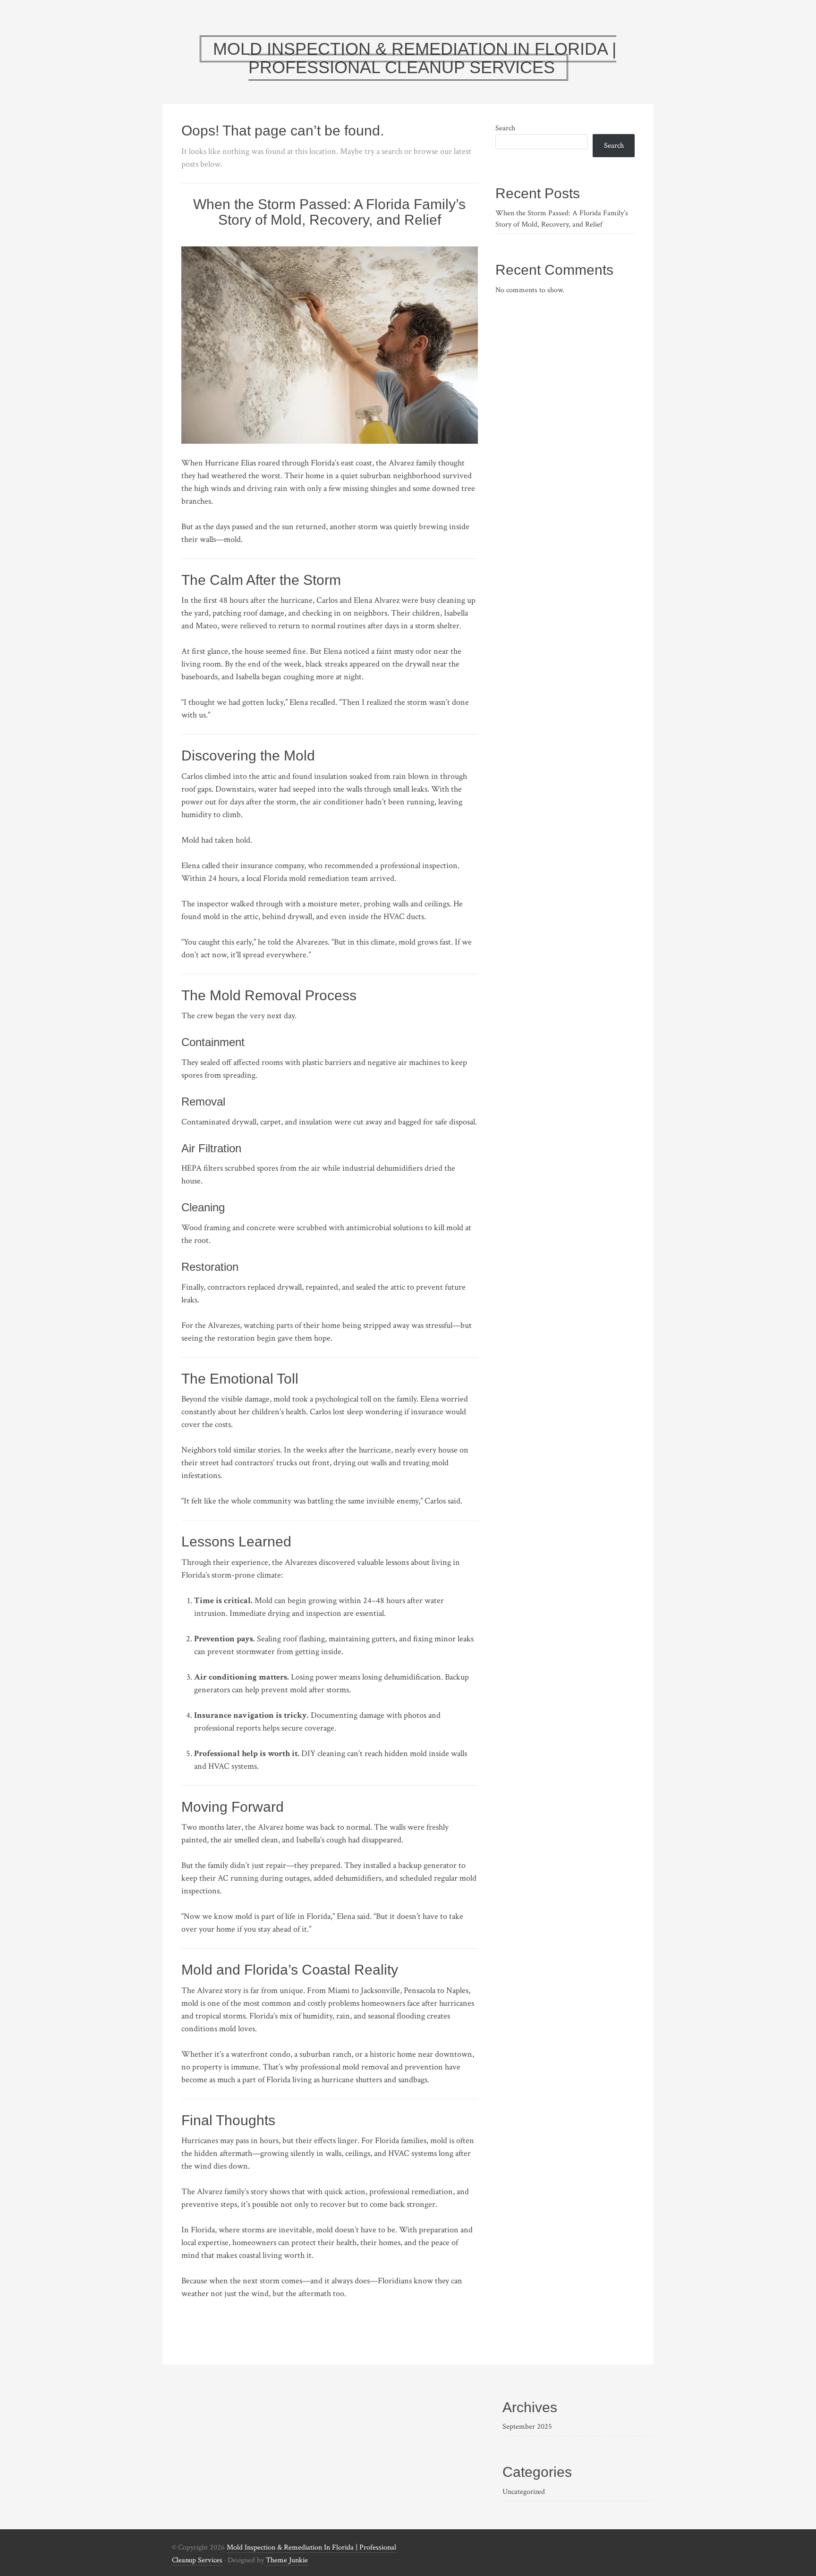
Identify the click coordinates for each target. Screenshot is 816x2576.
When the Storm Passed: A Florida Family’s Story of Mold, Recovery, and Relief (329, 212)
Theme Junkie (287, 2560)
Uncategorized (524, 2492)
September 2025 (527, 2427)
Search (505, 128)
